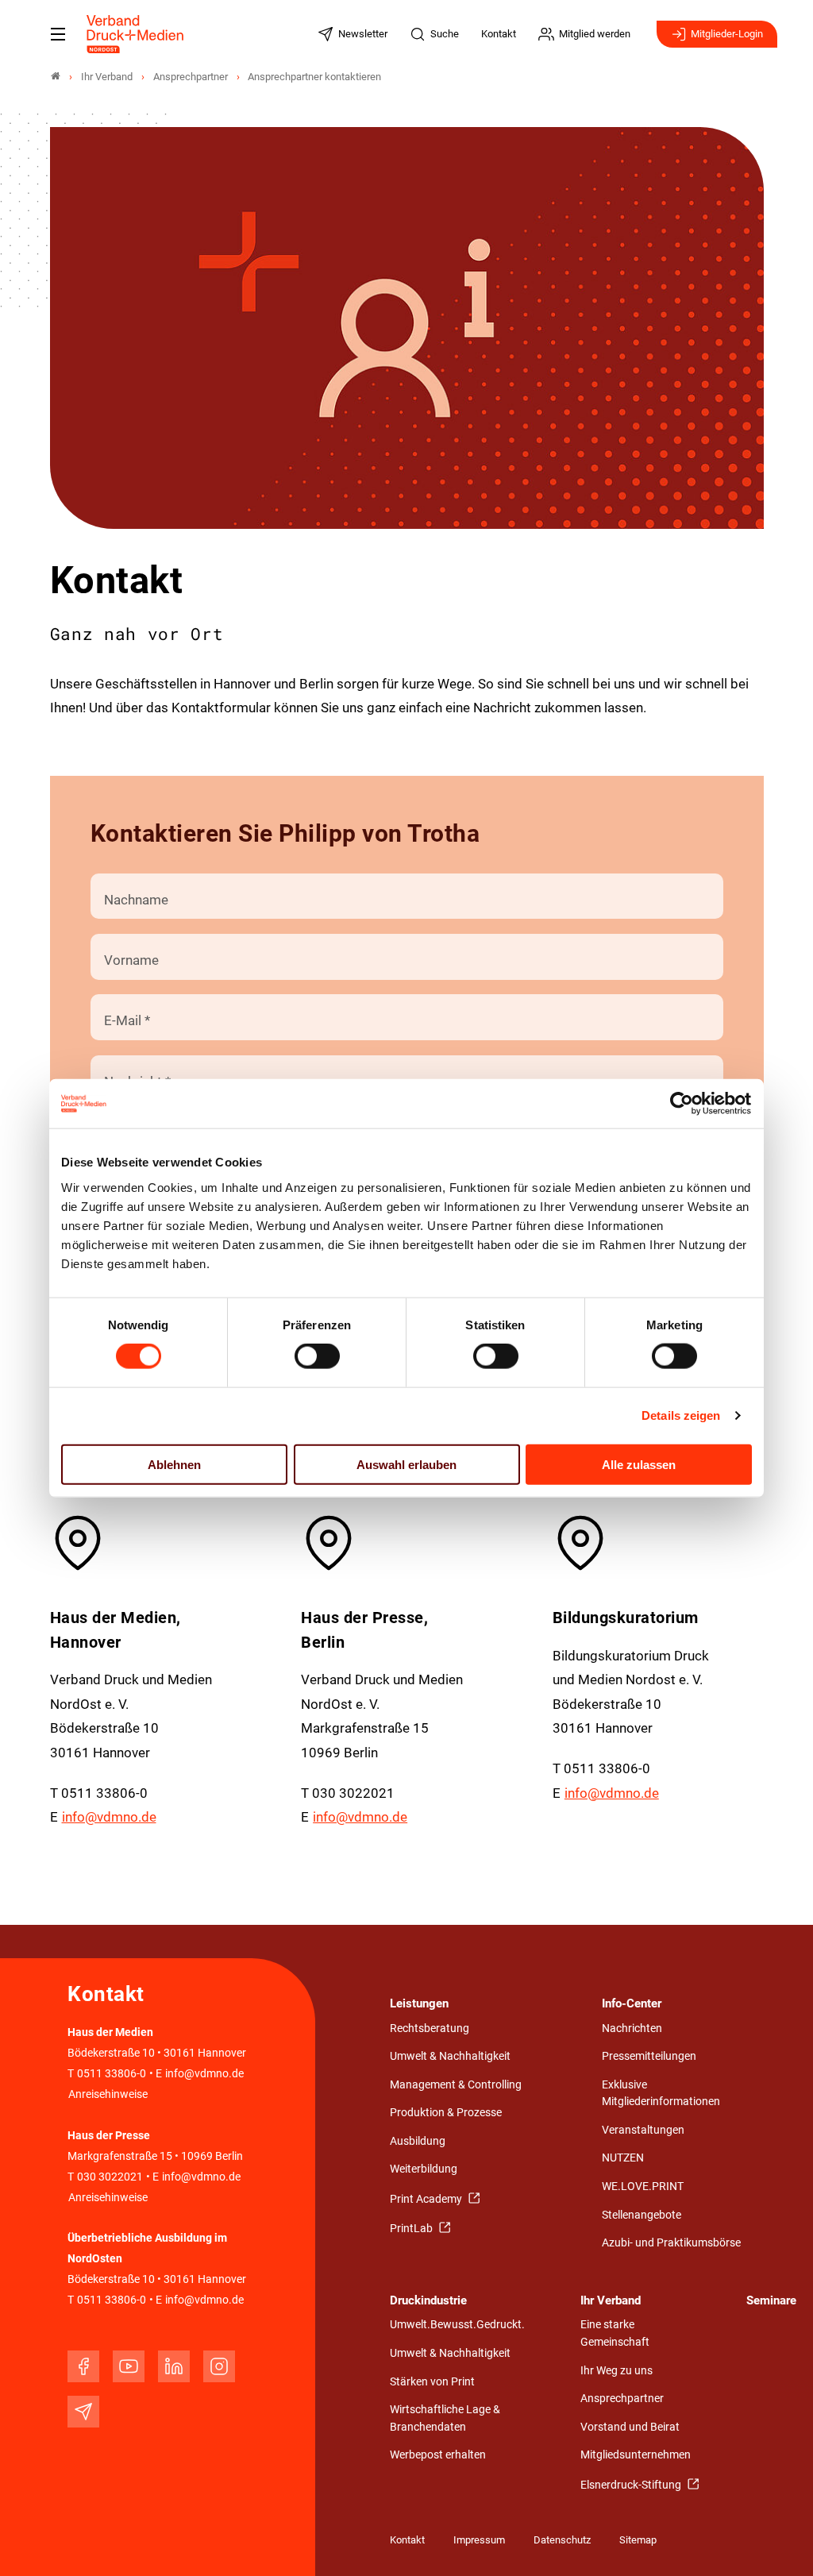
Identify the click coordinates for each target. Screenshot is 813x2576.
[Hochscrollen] (779, 2542)
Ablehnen (174, 1464)
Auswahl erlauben (406, 1464)
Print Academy (427, 2199)
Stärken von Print (432, 2382)
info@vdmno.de (109, 1817)
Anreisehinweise (108, 2094)
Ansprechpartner (622, 2399)
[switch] (317, 1356)
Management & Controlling (456, 2085)
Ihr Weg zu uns (616, 2371)
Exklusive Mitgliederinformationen (661, 2094)
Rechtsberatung (430, 2028)
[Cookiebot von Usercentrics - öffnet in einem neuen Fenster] (682, 1104)
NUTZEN (623, 2158)
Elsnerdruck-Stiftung (632, 2485)
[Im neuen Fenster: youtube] (129, 2366)
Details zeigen (681, 1415)
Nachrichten (632, 2028)
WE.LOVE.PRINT (643, 2187)
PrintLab (412, 2229)
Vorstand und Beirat (630, 2427)
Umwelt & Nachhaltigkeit (450, 2056)
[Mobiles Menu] (58, 34)
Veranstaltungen (643, 2130)
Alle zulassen (639, 1464)
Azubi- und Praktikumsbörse (671, 2243)
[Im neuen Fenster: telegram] (83, 2412)
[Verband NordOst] (56, 77)
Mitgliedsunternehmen (636, 2455)
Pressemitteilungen (649, 2056)
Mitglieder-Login (727, 34)
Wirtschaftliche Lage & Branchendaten (445, 2418)
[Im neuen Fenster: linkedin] (174, 2366)
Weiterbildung (424, 2169)
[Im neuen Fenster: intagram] (219, 2366)
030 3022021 (109, 2177)
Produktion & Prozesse (446, 2113)
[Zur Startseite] (136, 34)
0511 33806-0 (112, 2074)
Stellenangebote (642, 2215)
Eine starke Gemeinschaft (615, 2333)
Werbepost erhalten (438, 2455)
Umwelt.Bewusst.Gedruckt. (457, 2325)
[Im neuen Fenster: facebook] (83, 2366)
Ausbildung (418, 2141)
